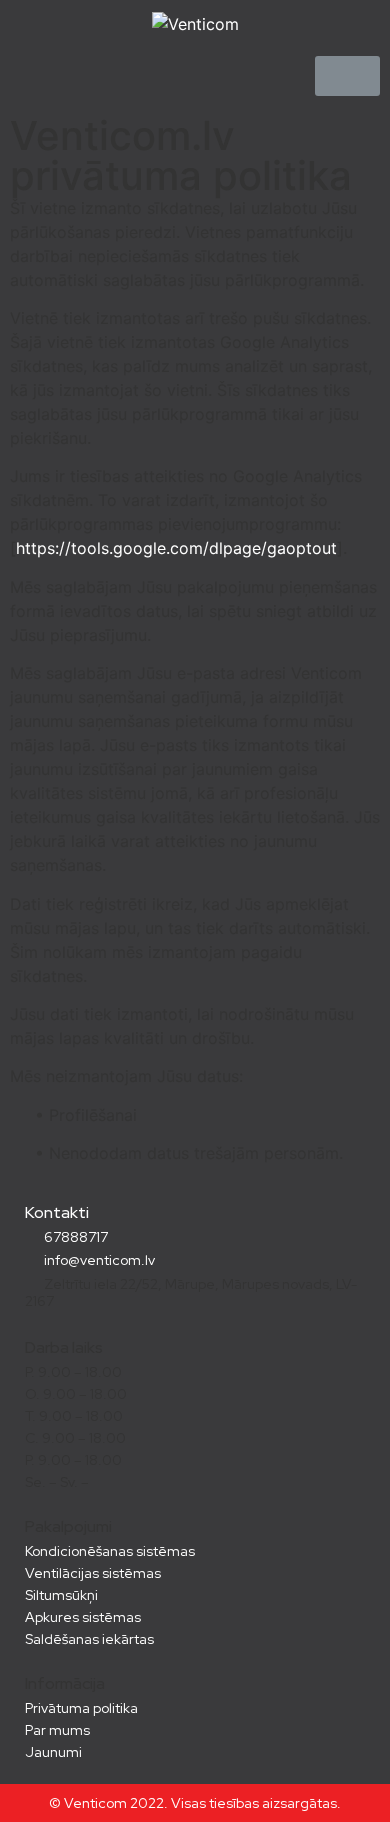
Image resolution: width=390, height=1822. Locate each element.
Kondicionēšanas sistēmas (110, 1551)
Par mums (57, 1730)
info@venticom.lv (98, 1260)
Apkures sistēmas (83, 1617)
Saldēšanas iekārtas (89, 1639)
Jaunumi (53, 1752)
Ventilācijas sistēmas (93, 1573)
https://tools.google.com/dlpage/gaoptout (176, 548)
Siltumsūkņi (61, 1595)
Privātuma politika (81, 1708)
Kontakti (57, 1212)
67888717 (74, 1237)
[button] (347, 76)
